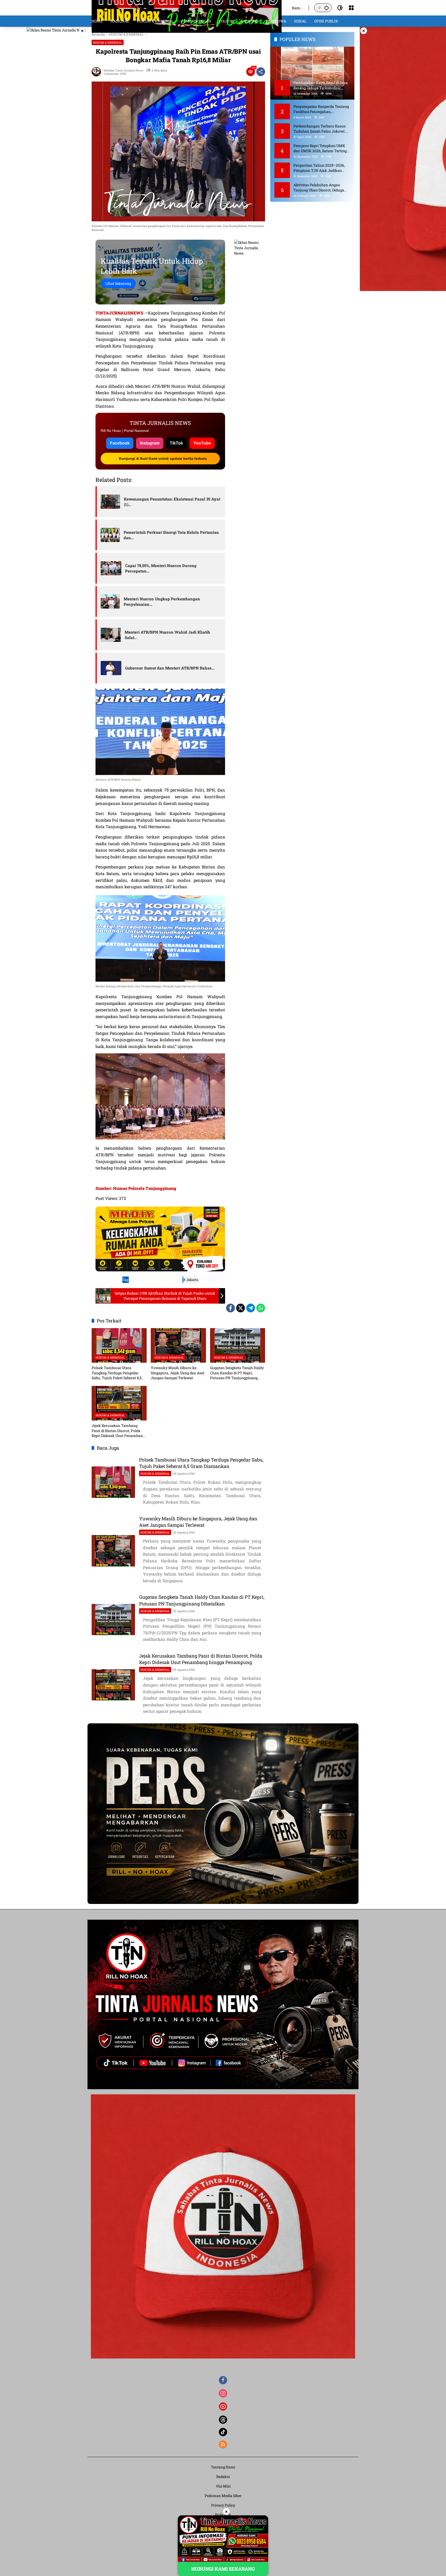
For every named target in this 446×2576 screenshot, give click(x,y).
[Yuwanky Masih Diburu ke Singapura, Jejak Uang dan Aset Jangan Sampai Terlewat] (178, 1345)
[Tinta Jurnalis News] (187, 7)
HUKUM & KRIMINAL (108, 42)
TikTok (176, 443)
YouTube (202, 443)
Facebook (120, 443)
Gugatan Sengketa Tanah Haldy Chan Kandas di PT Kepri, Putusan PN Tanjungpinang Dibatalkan (237, 1373)
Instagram (150, 443)
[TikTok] (223, 2432)
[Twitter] (241, 1308)
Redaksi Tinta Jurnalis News (123, 70)
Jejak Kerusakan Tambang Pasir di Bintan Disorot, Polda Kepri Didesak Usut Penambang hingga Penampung (118, 1431)
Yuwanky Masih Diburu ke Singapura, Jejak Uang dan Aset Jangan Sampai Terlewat (178, 1373)
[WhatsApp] (261, 1308)
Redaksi (223, 2477)
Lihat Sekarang (118, 283)
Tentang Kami (223, 2467)
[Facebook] (230, 1308)
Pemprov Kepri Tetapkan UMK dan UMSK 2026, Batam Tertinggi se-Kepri (322, 148)
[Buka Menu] (351, 8)
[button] (326, 8)
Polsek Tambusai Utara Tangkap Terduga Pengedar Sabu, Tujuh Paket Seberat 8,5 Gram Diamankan (117, 1373)
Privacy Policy (223, 2505)
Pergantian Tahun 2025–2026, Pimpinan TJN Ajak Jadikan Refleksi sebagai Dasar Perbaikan (321, 168)
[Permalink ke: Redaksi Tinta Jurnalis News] (98, 72)
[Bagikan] (261, 72)
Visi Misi (223, 2486)
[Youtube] (223, 2407)
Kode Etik (223, 2515)
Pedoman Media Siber (223, 2496)
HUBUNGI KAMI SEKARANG (223, 2569)
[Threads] (223, 2420)
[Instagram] (223, 2393)
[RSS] (223, 2444)
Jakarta (192, 1280)
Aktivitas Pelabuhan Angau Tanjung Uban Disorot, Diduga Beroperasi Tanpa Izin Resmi (319, 187)
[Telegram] (251, 1308)
